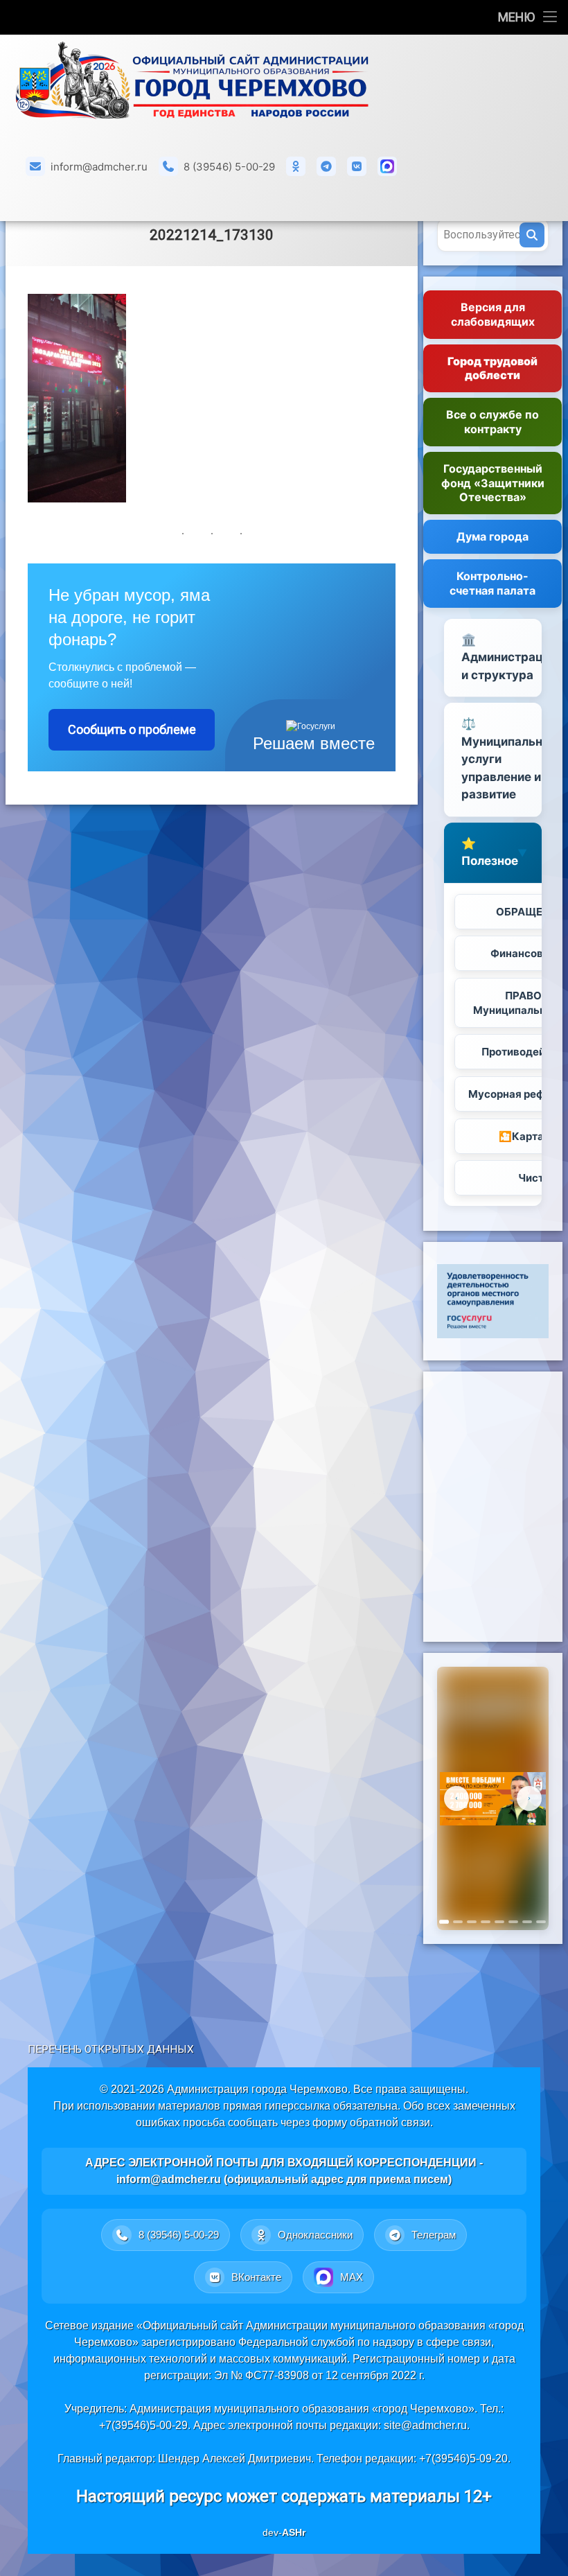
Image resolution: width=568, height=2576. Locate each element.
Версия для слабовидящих (493, 314)
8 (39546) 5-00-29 (229, 167)
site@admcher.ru (425, 2425)
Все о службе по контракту (492, 422)
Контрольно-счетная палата (492, 583)
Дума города (492, 536)
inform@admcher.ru (99, 167)
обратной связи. (391, 2122)
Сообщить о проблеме (132, 729)
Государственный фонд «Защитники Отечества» (493, 483)
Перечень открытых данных (111, 2049)
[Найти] (532, 235)
